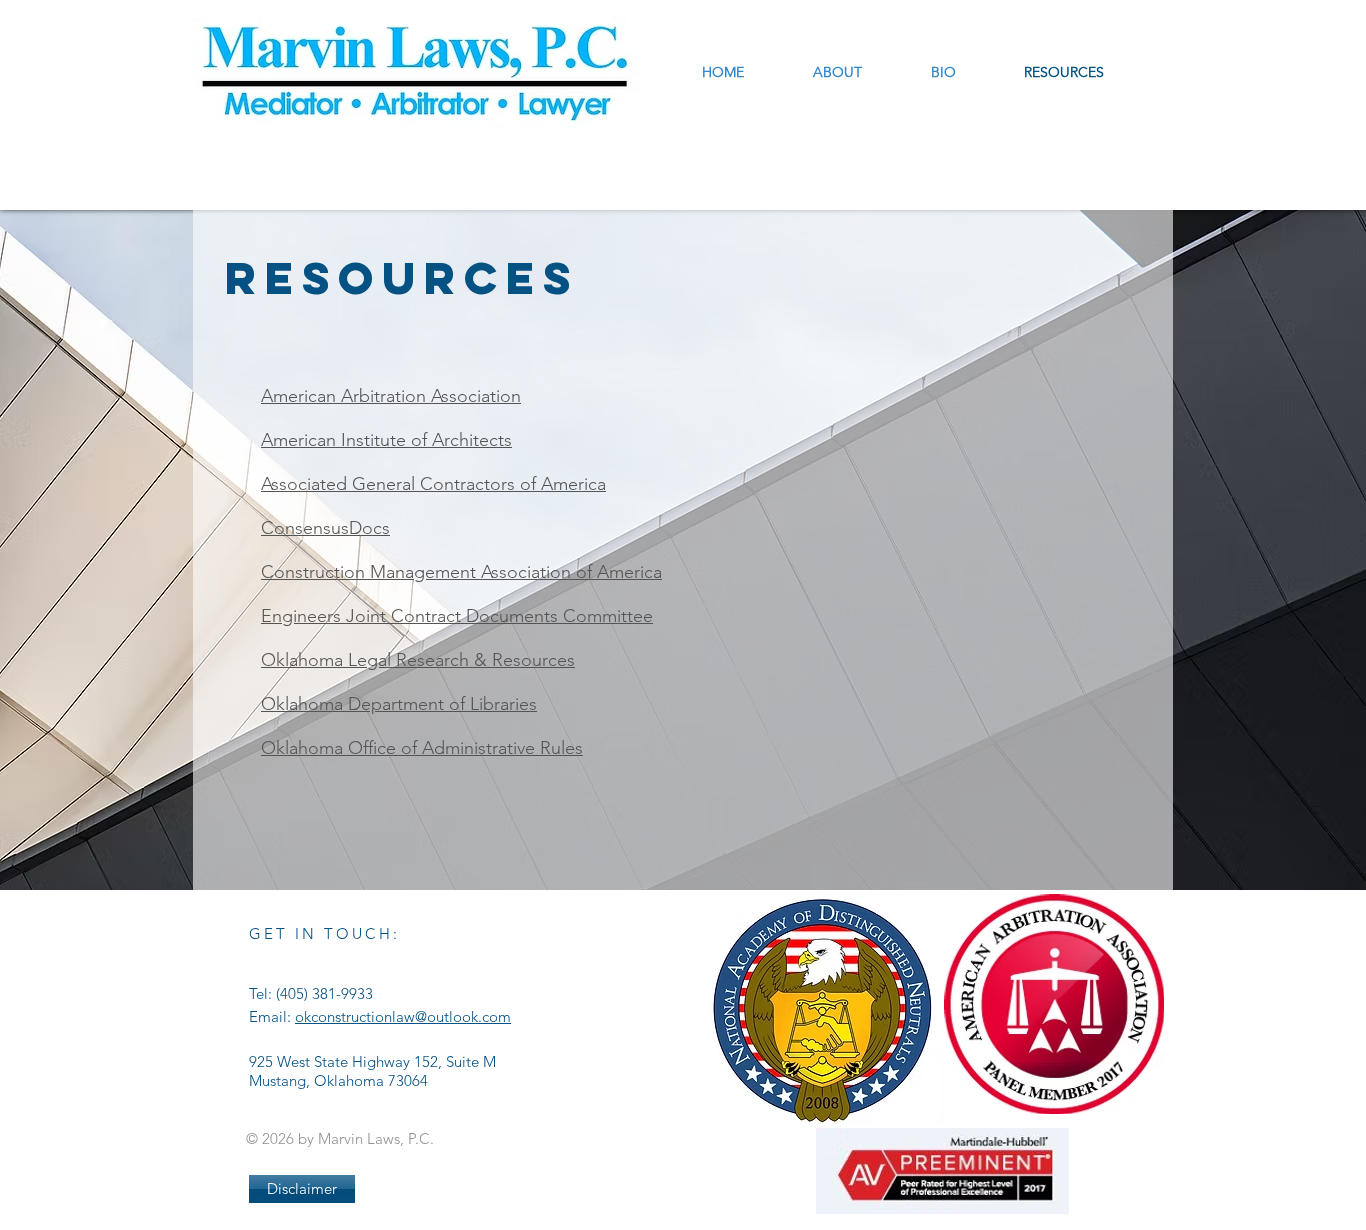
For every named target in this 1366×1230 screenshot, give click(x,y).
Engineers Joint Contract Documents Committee (457, 616)
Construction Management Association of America (461, 572)
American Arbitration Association (391, 396)
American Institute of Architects (386, 440)
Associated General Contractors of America (433, 484)
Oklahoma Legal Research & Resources (418, 660)
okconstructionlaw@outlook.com (403, 1016)
